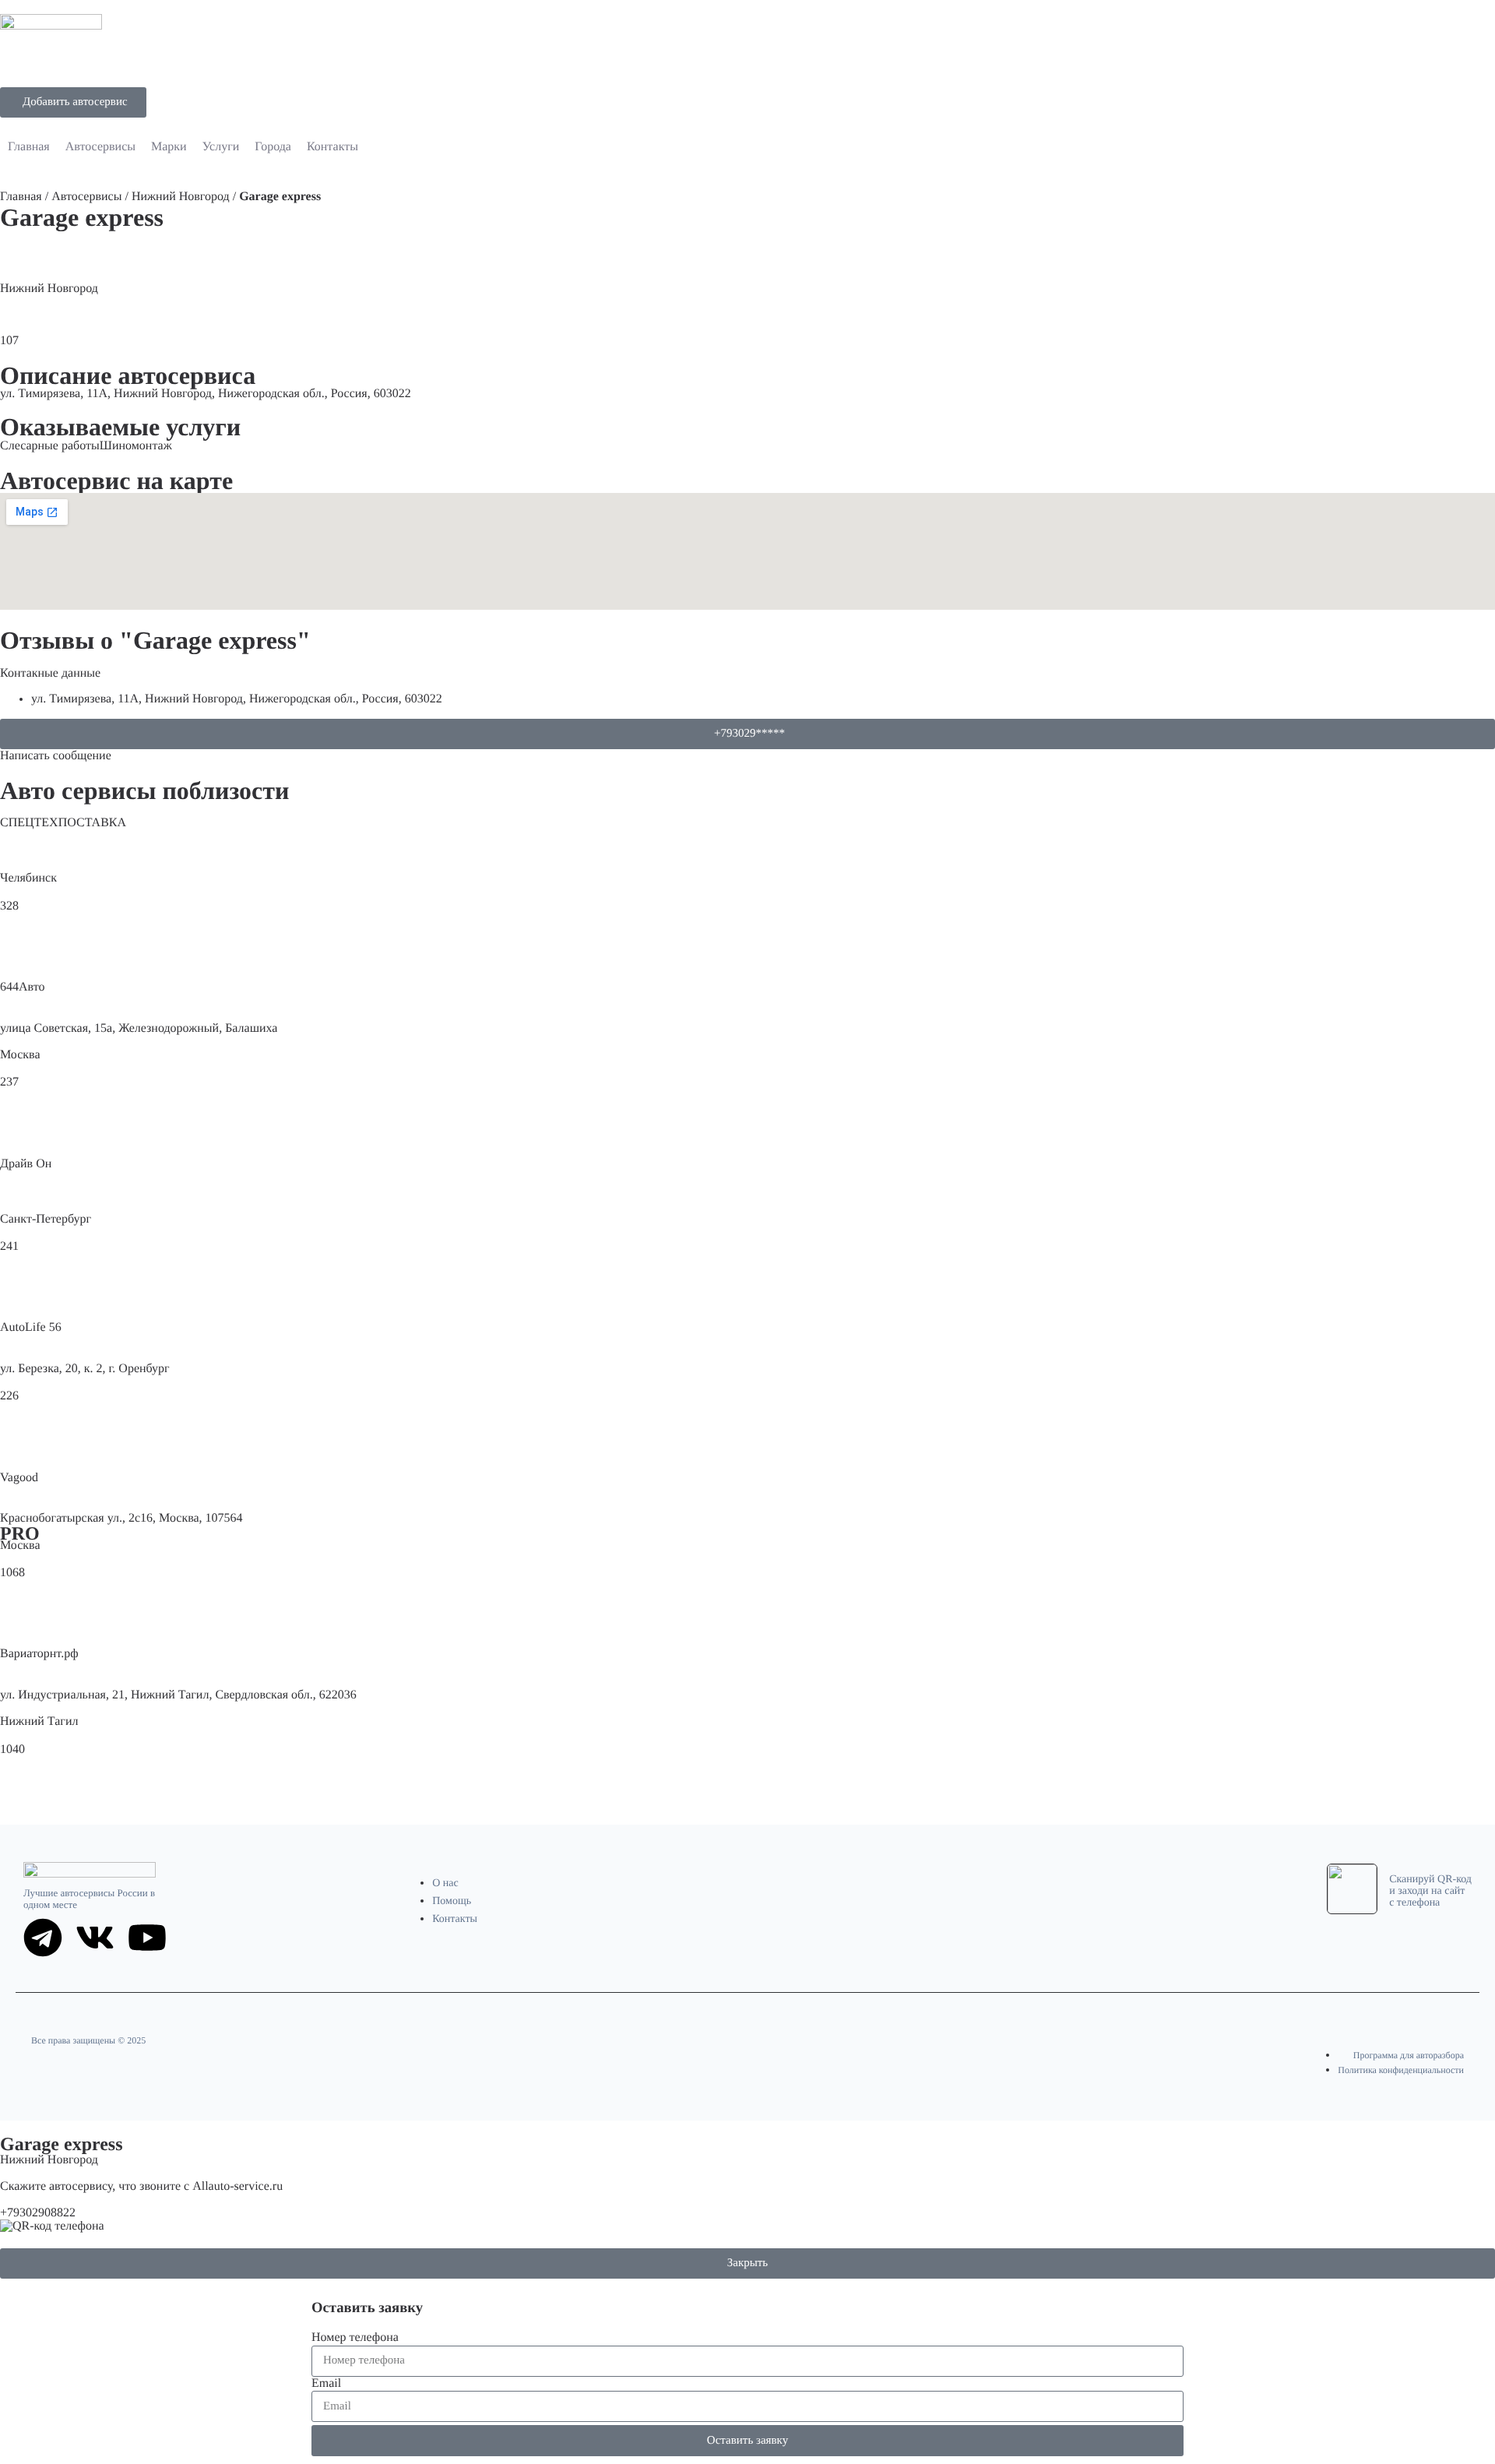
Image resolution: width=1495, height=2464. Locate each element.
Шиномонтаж (136, 446)
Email (326, 2383)
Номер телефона (355, 2337)
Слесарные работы (50, 446)
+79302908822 (38, 2213)
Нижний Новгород (181, 197)
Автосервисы (86, 197)
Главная (21, 197)
